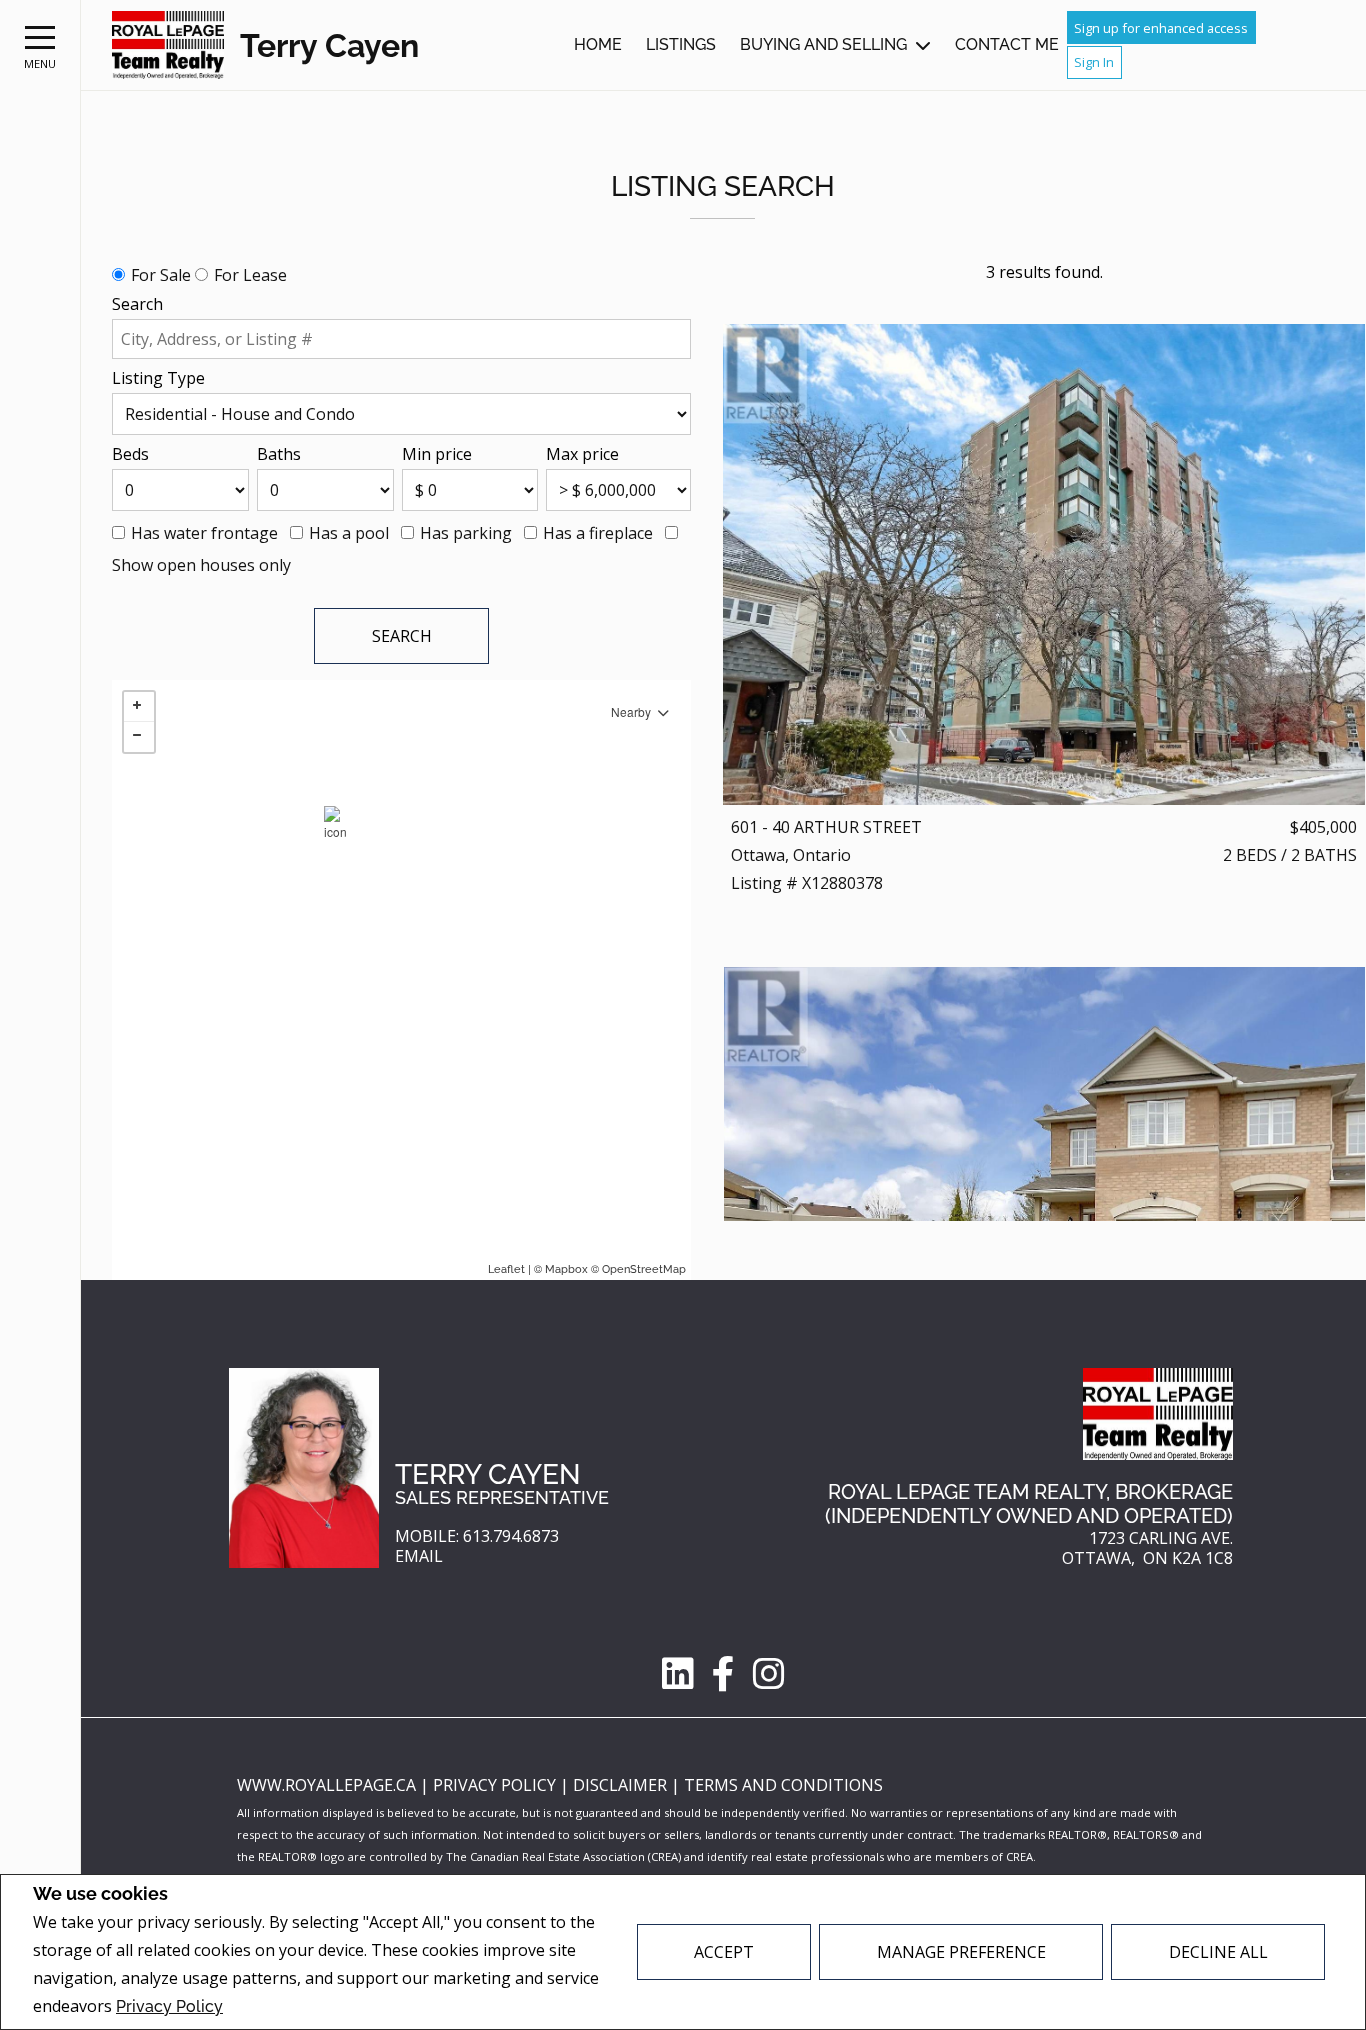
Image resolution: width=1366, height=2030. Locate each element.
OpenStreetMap (644, 1269)
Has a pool (349, 533)
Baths (279, 454)
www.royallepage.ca (326, 1785)
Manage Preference (961, 1952)
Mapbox (566, 1269)
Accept (724, 1952)
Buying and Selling (823, 44)
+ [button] (139, 707)
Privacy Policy (169, 2006)
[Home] (168, 45)
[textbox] (401, 339)
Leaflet (506, 1269)
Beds (130, 454)
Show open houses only (201, 565)
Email (419, 1556)
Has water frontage (204, 533)
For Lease (250, 275)
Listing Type (158, 378)
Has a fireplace (598, 533)
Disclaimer (622, 1785)
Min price (437, 454)
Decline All (1218, 1952)
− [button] (139, 737)
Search (137, 304)
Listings (681, 44)
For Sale (161, 275)
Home (598, 44)
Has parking (466, 533)
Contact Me (1007, 44)
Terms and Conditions (783, 1785)
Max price (582, 454)
